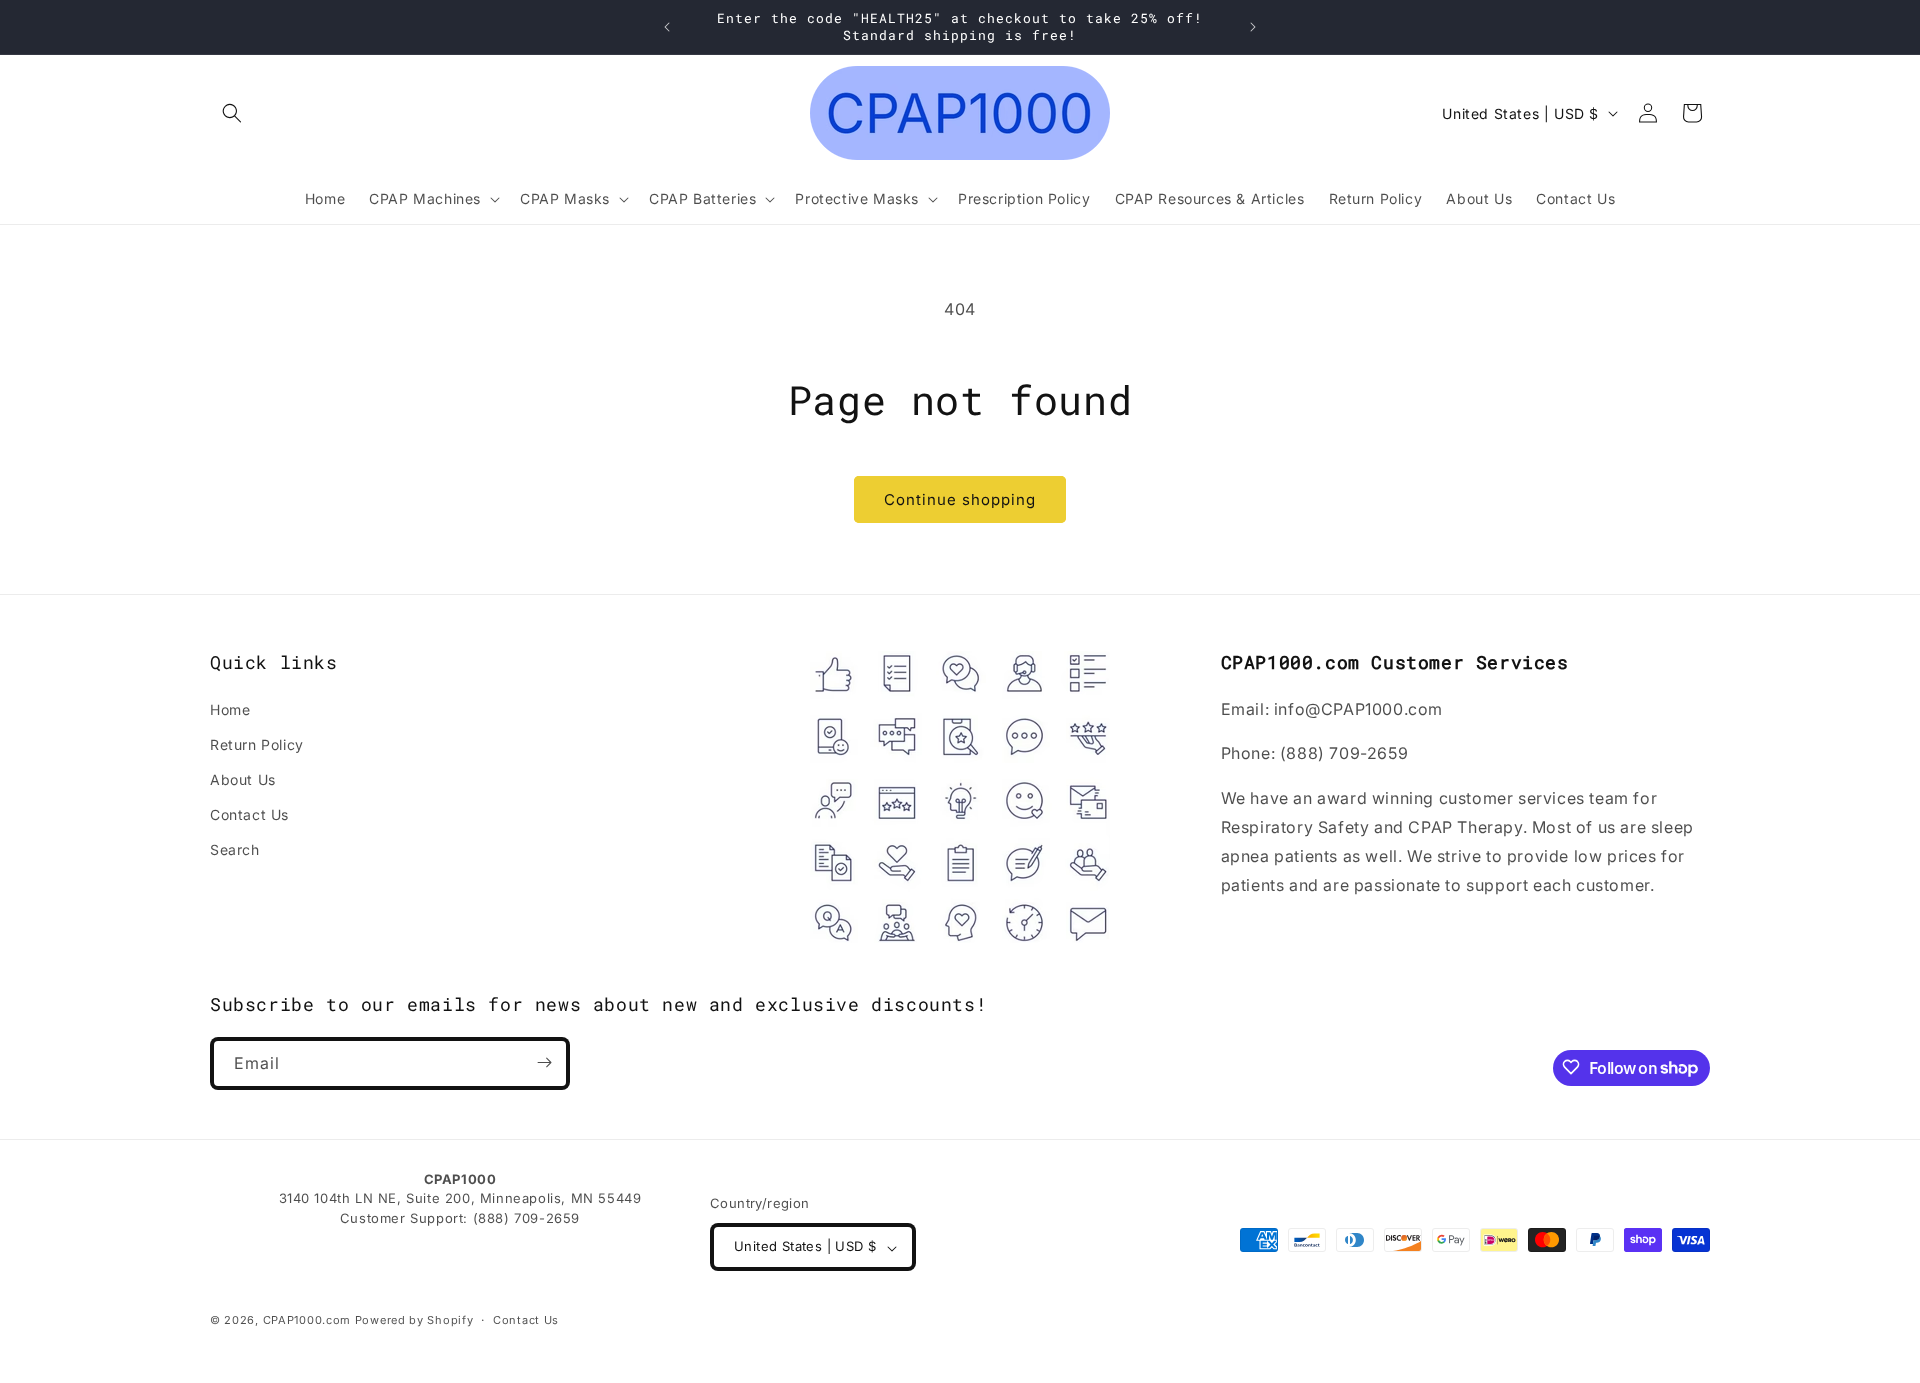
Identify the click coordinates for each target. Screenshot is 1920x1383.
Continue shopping (960, 499)
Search (235, 849)
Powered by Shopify (414, 1321)
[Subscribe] (544, 1062)
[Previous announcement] (667, 27)
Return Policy (257, 743)
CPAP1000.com (307, 1321)
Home (230, 708)
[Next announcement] (1253, 27)
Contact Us (249, 814)
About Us (243, 778)
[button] (232, 113)
